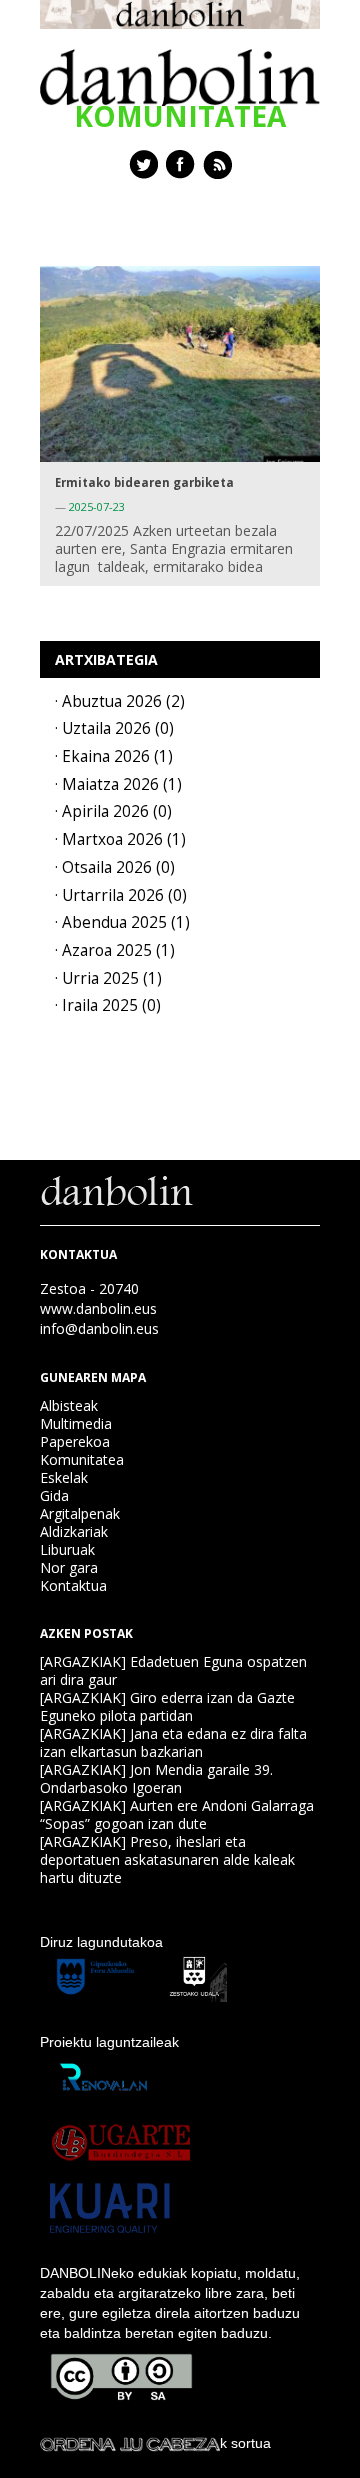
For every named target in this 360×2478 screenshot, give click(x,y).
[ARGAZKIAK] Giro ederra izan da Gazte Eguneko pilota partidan (167, 1706)
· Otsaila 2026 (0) (115, 867)
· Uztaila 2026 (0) (114, 728)
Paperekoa (75, 1441)
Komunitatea (82, 1459)
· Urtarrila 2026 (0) (121, 895)
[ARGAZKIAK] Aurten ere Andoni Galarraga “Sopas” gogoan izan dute (177, 1814)
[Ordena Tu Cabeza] (130, 2443)
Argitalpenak (80, 1513)
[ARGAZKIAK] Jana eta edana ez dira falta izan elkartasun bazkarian (173, 1742)
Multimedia (76, 1423)
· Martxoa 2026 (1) (120, 839)
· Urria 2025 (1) (108, 978)
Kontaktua (73, 1585)
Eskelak (64, 1477)
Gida (54, 1495)
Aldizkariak (74, 1531)
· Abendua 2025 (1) (122, 922)
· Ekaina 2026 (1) (114, 756)
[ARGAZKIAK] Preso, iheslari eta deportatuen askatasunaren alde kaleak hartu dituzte (167, 1859)
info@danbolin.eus (99, 1328)
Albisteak (69, 1405)
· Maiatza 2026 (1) (118, 784)
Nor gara (69, 1567)
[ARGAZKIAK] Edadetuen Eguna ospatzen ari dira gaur (173, 1670)
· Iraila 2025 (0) (108, 1005)
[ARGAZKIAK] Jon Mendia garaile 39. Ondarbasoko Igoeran (156, 1778)
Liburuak (67, 1549)
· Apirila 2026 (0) (113, 811)
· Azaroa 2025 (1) (115, 950)
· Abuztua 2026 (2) (120, 701)
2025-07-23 (97, 506)
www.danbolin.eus (98, 1308)
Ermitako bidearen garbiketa (144, 482)
